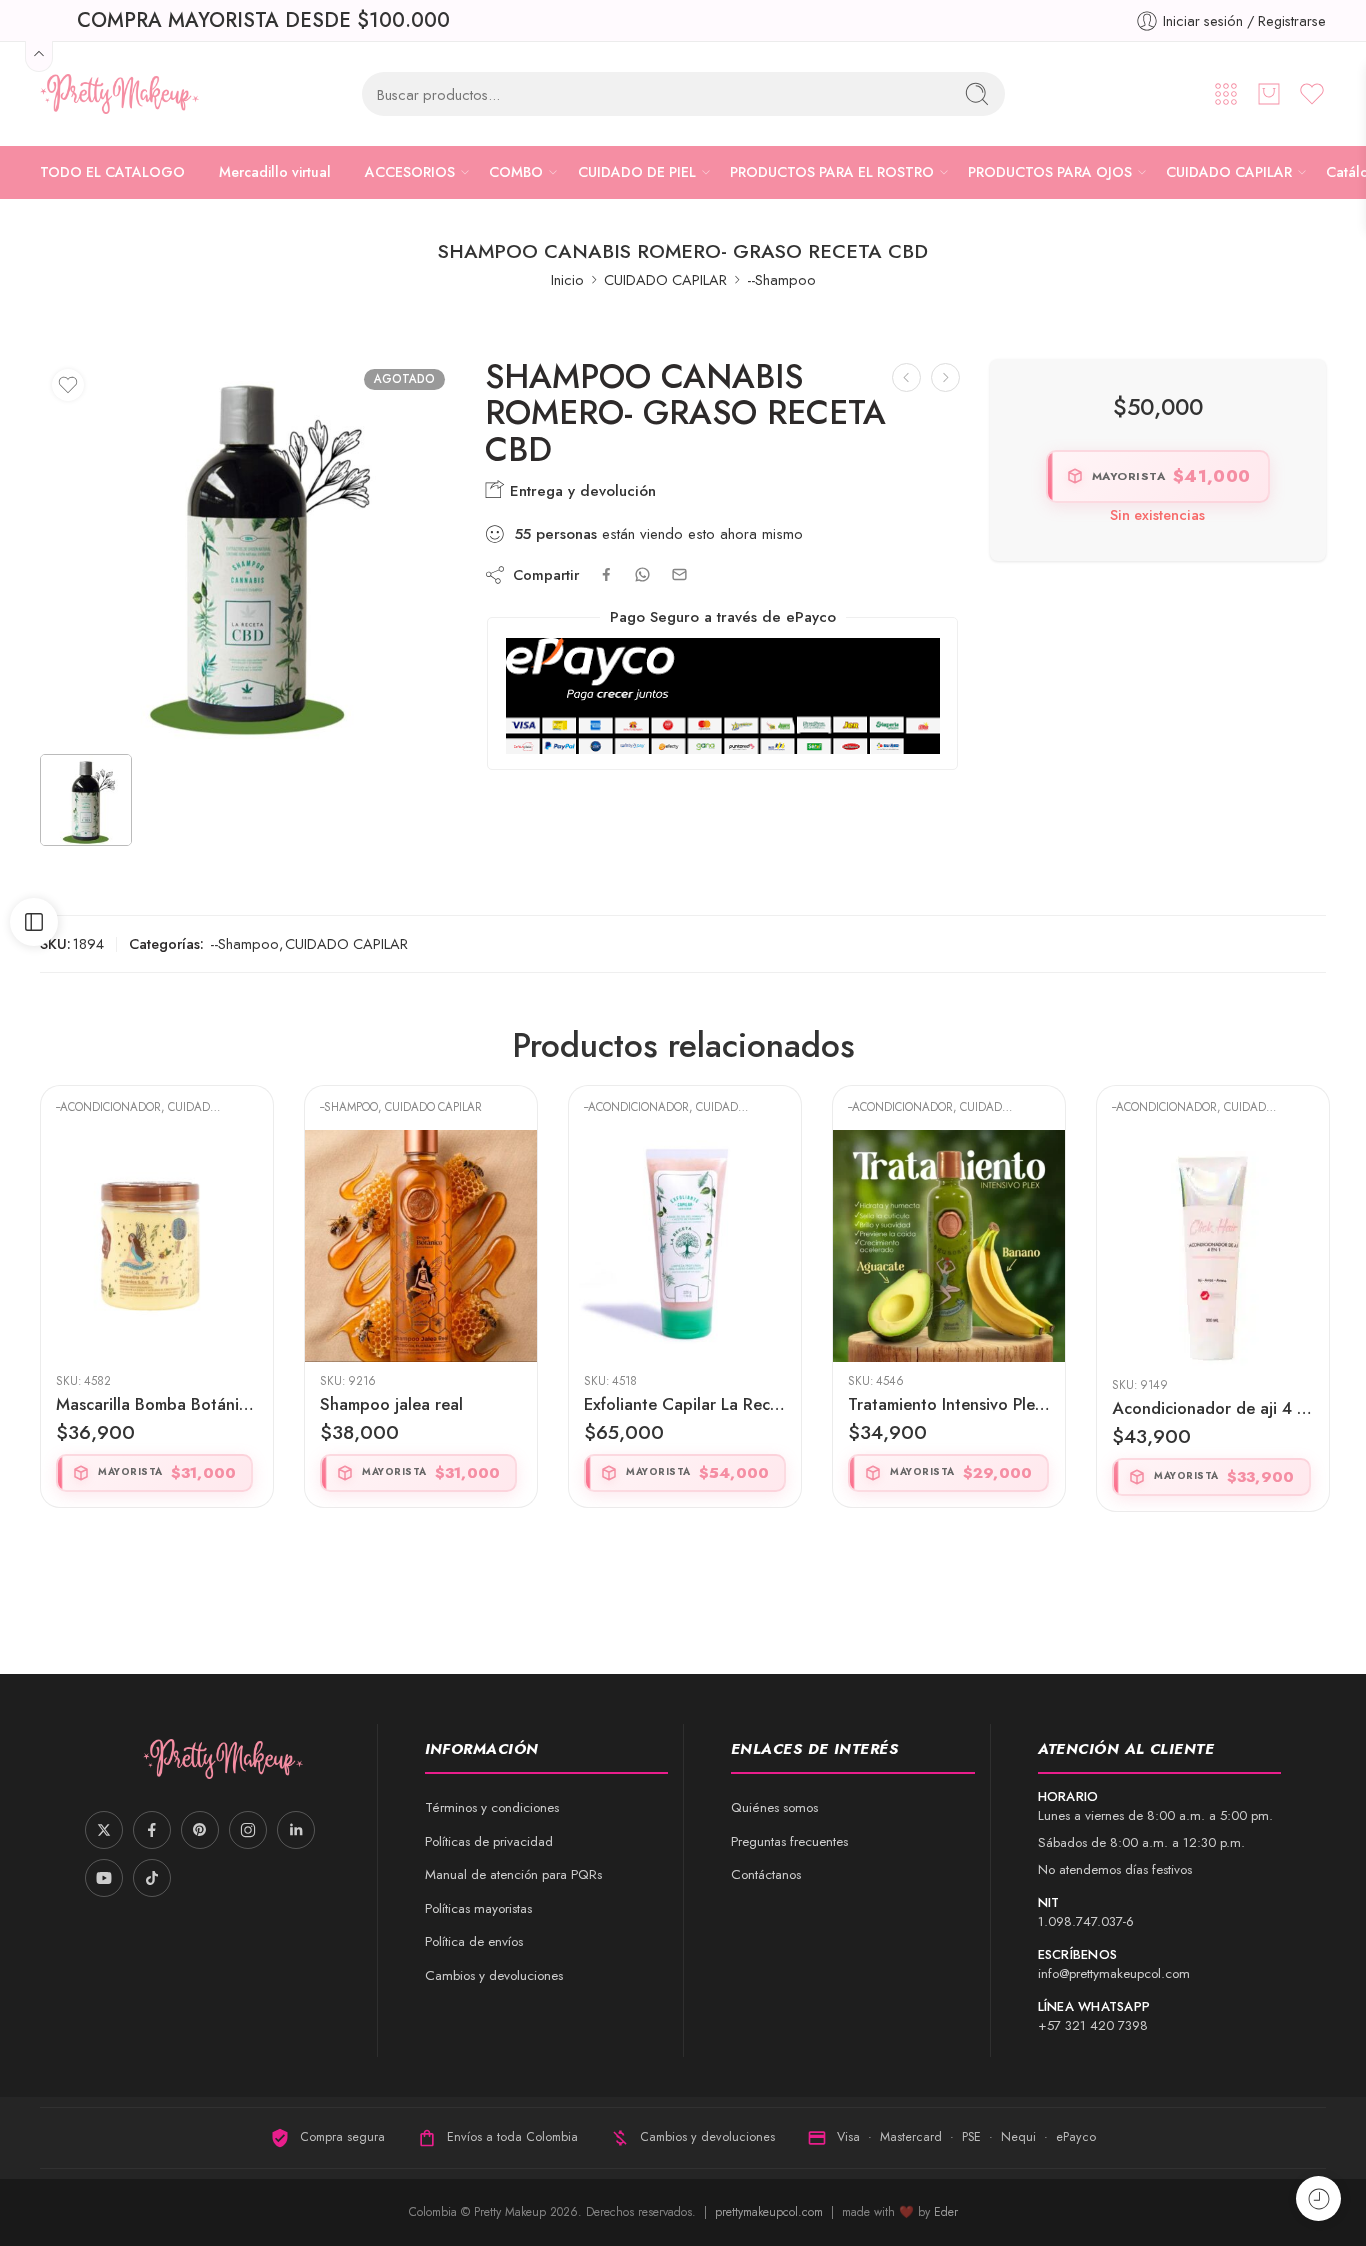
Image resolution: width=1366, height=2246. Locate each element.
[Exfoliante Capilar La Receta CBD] (421, 1246)
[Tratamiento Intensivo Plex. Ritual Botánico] (685, 1246)
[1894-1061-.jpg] (248, 550)
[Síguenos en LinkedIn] (296, 1830)
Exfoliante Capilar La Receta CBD (421, 1404)
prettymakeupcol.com (771, 2212)
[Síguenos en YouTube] (104, 1878)
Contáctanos (766, 1874)
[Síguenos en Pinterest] (200, 1830)
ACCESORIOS (410, 172)
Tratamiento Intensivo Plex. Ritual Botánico (685, 1404)
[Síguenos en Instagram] (248, 1830)
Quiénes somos (774, 1807)
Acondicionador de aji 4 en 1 (949, 1408)
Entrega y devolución (580, 491)
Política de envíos (474, 1941)
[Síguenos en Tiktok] (152, 1878)
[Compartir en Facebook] (606, 574)
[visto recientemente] (1318, 2198)
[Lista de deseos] (68, 385)
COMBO (516, 172)
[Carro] (1269, 94)
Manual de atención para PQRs (513, 1874)
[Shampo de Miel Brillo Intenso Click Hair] (945, 377)
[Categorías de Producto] (1226, 94)
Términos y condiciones (492, 1807)
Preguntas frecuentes (789, 1841)
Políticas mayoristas (478, 1908)
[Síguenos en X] (104, 1830)
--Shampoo (781, 279)
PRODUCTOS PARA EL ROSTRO (832, 172)
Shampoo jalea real (127, 1404)
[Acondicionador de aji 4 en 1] (949, 1248)
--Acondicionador (372, 1107)
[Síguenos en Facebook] (152, 1830)
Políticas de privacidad (489, 1841)
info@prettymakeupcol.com (1114, 1973)
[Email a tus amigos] (679, 574)
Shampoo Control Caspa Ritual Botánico (1213, 1404)
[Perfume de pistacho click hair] (906, 377)
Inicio (567, 279)
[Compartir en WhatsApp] (642, 574)
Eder (946, 2212)
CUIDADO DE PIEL (637, 172)
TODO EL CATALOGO (112, 172)
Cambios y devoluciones (494, 1975)
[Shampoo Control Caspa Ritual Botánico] (1213, 1246)
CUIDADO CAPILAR (1229, 172)
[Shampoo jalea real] (157, 1246)
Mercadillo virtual (275, 172)
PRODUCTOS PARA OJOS (1050, 172)
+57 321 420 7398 (1093, 2025)
